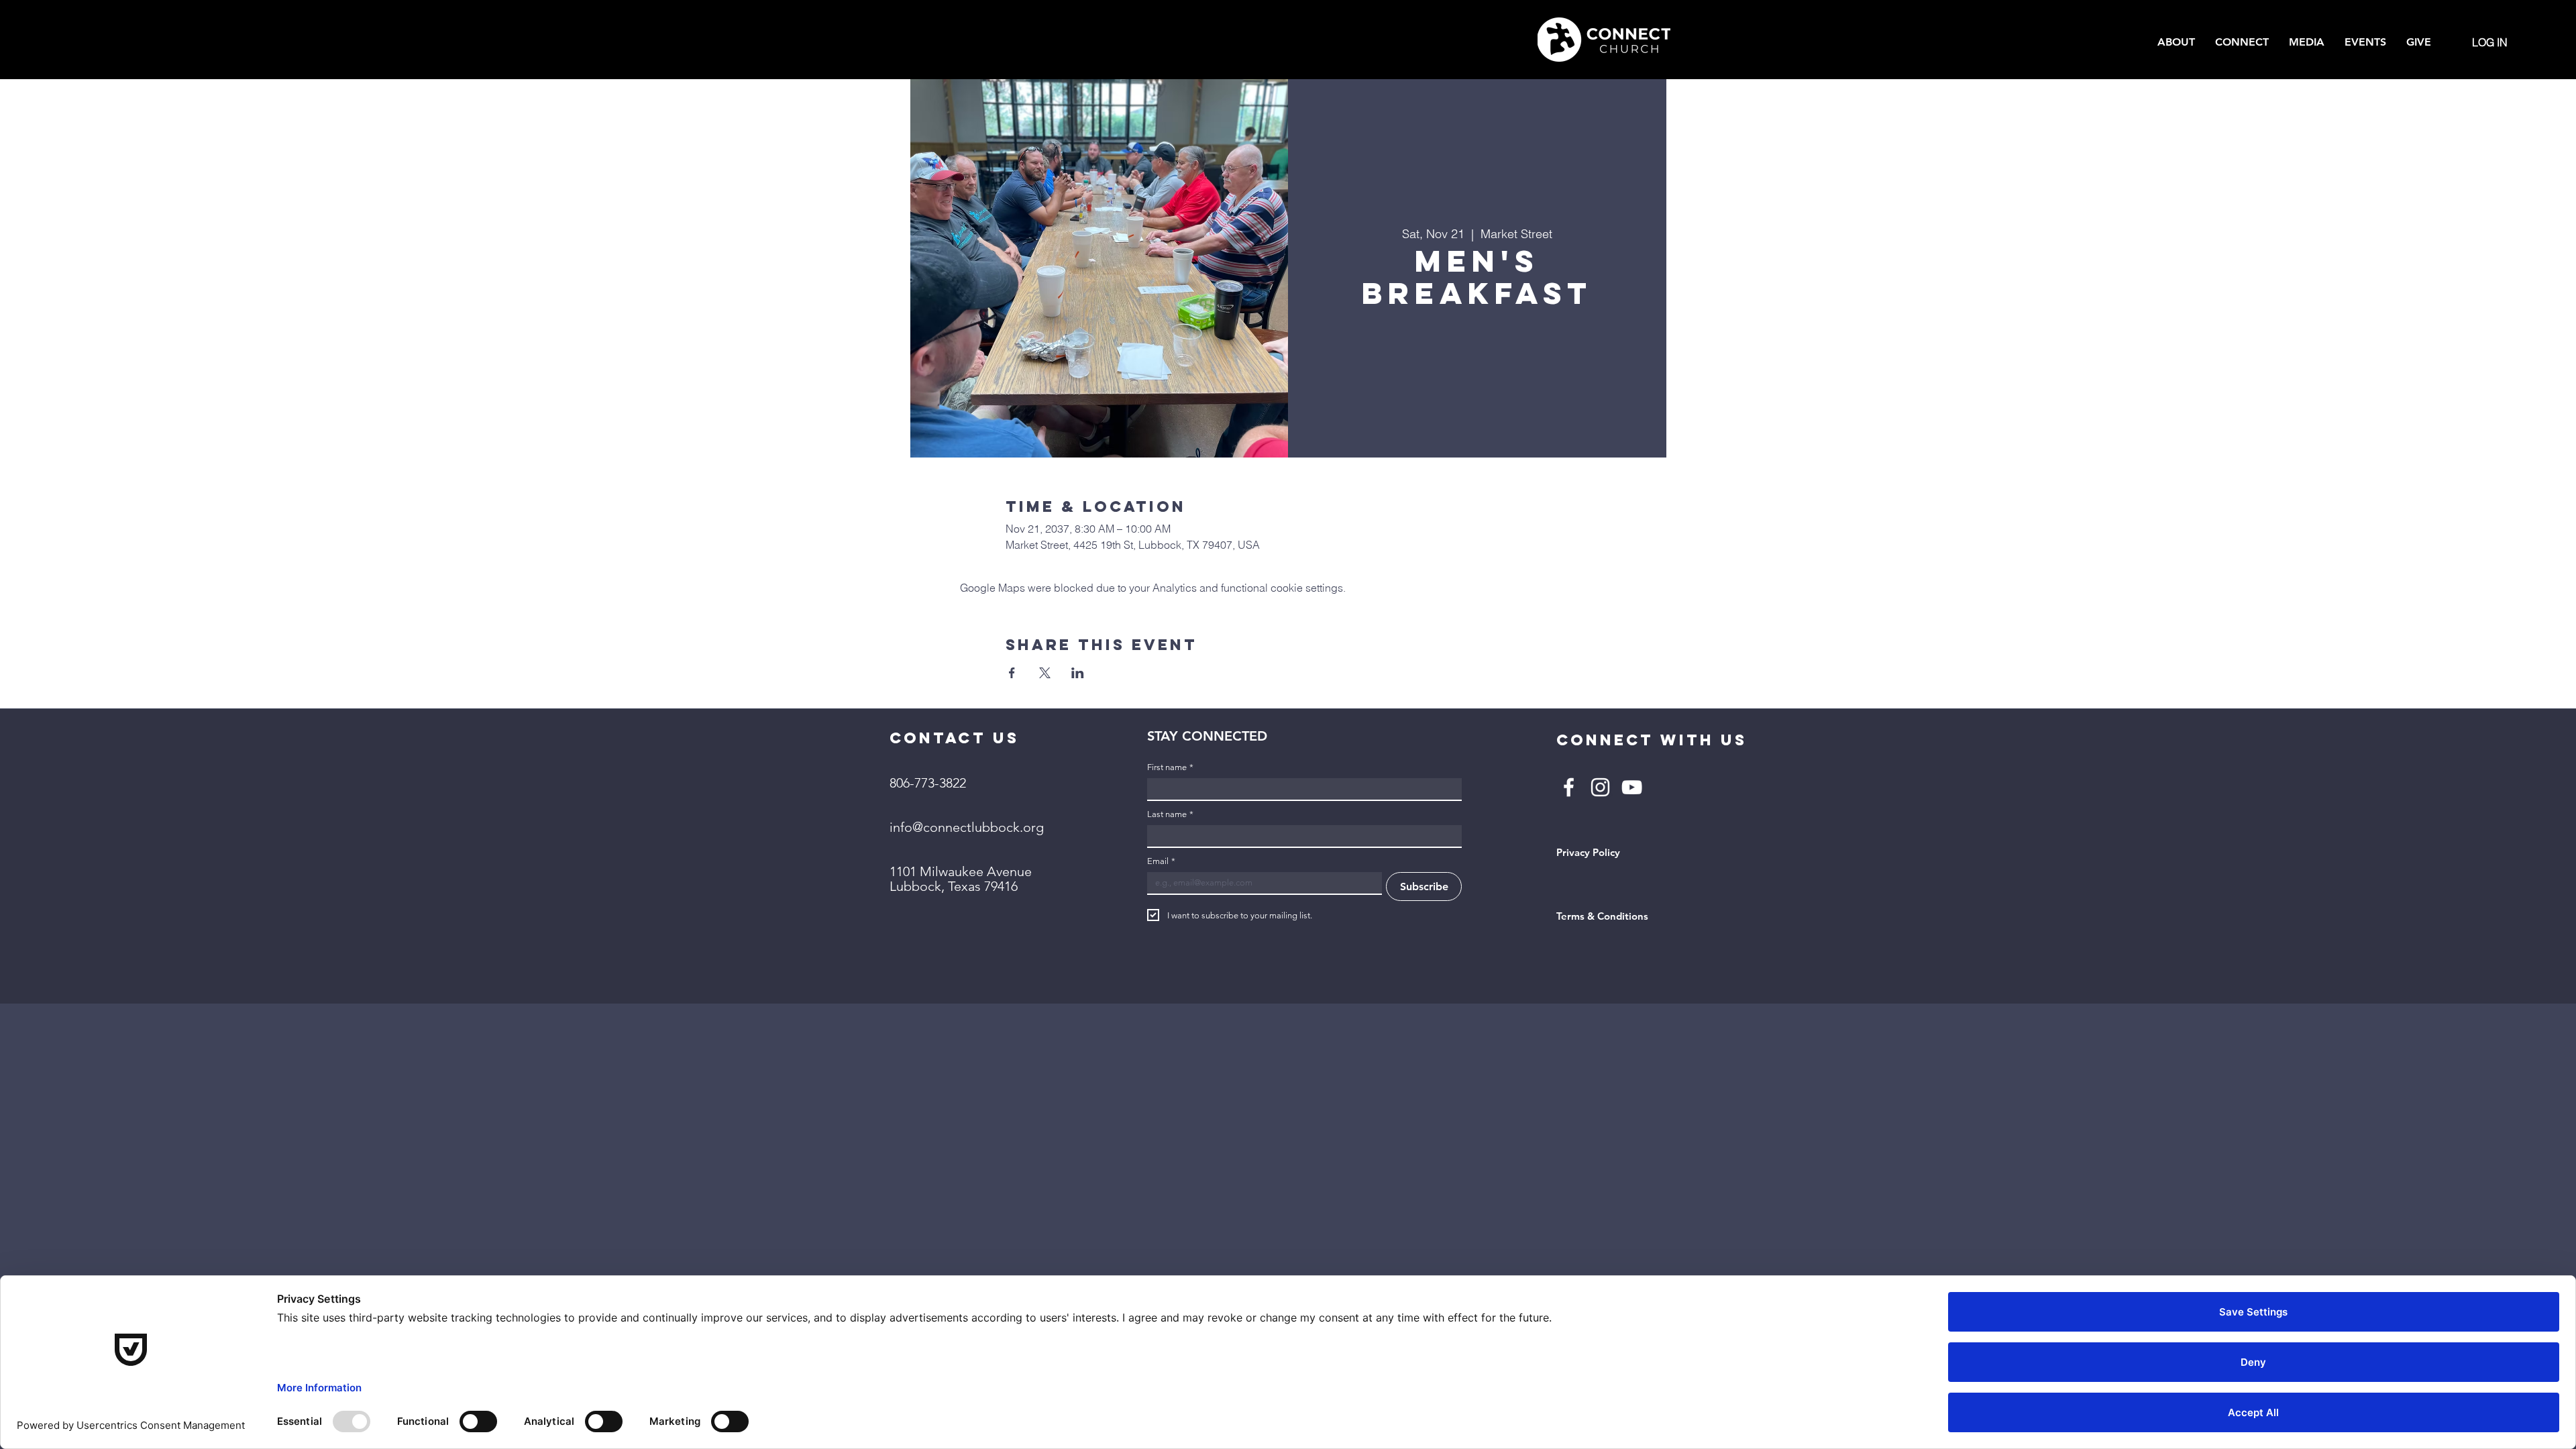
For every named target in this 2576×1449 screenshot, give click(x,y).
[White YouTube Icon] (1632, 787)
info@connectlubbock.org (967, 827)
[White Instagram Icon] (1600, 787)
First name (1170, 767)
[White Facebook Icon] (1569, 787)
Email (1161, 861)
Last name (1170, 814)
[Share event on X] (1045, 673)
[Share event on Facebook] (1012, 673)
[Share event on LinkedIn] (1078, 673)
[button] (2176, 42)
